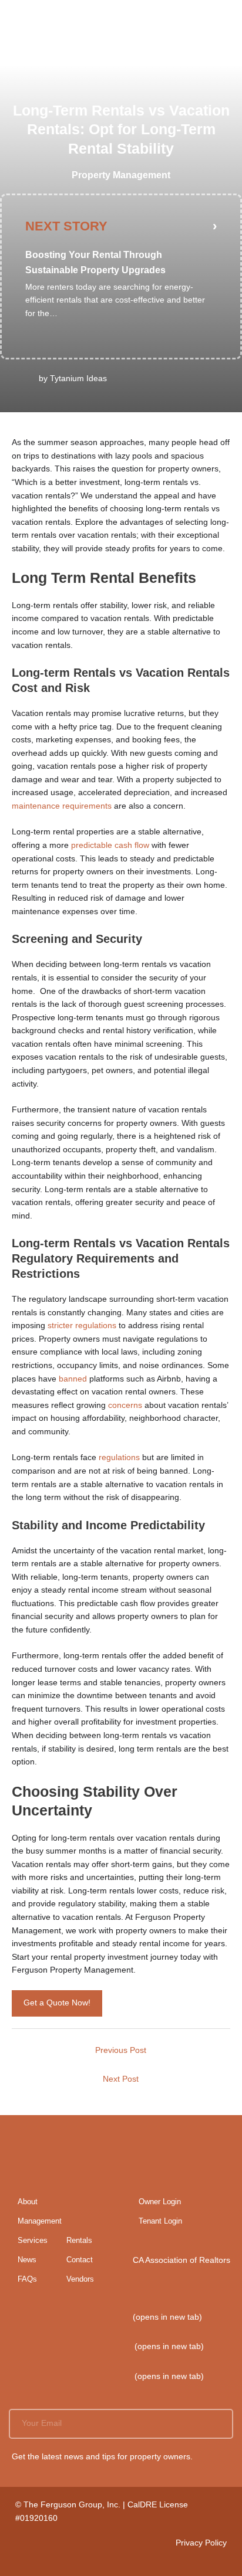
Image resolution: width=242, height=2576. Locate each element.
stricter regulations (82, 1326)
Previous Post (121, 2050)
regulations (119, 1457)
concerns (124, 1405)
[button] (220, 2424)
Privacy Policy (201, 2543)
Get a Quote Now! (57, 2003)
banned (73, 1379)
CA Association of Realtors (181, 2260)
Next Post (121, 2079)
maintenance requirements (63, 806)
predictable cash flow (111, 845)
